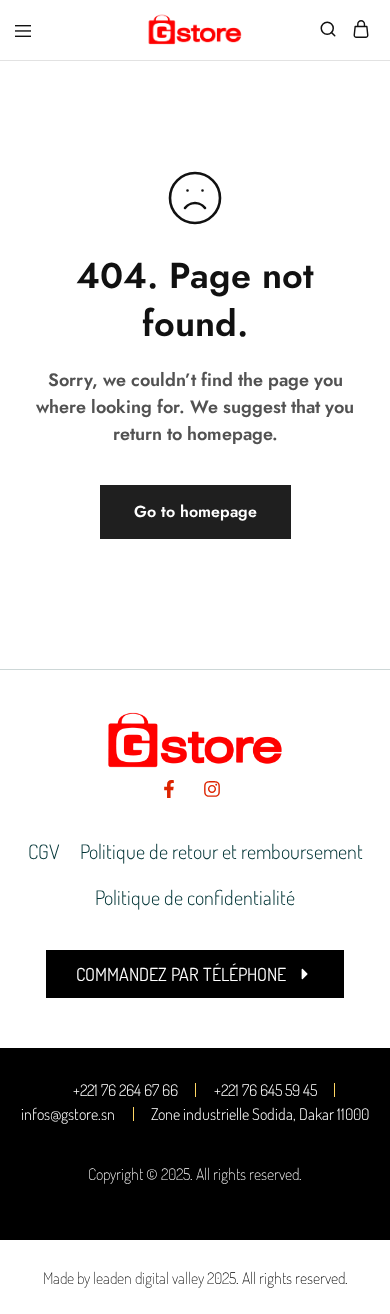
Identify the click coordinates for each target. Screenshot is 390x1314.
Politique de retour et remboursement (221, 851)
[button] (195, 974)
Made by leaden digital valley (123, 1278)
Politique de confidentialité (195, 897)
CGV (44, 851)
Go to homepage (195, 511)
